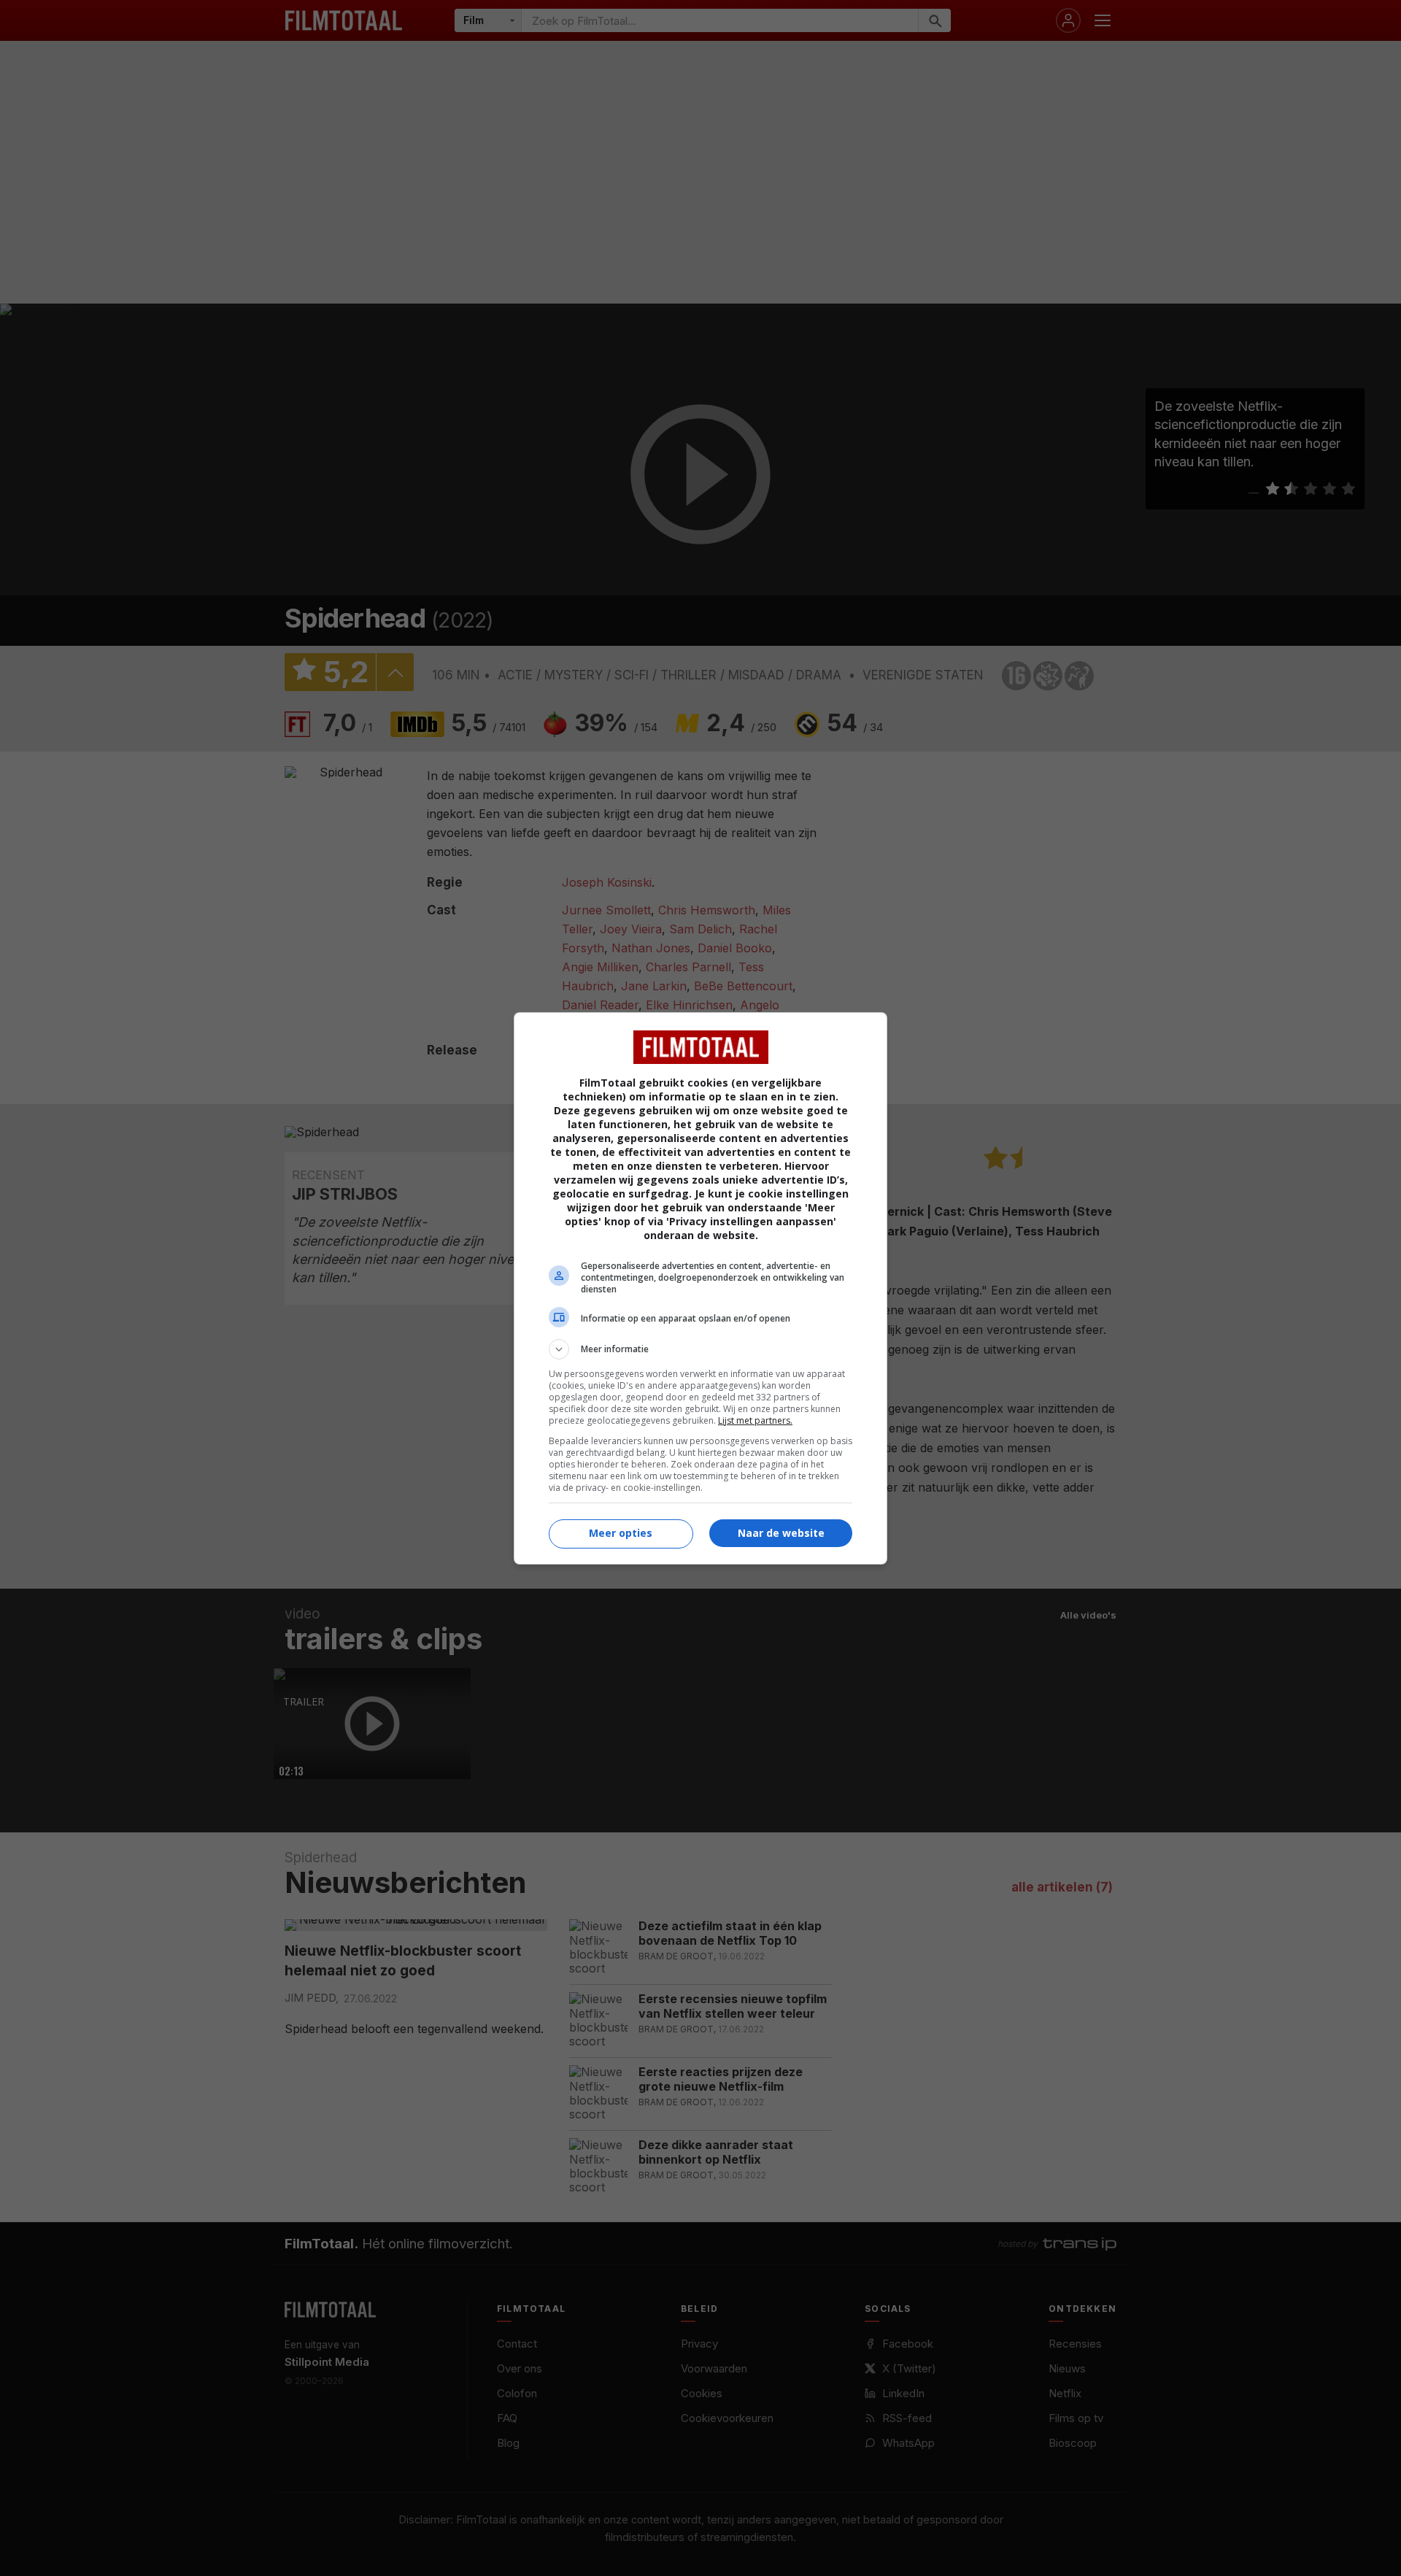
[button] (700, 1349)
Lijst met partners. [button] (755, 1420)
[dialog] (700, 1288)
